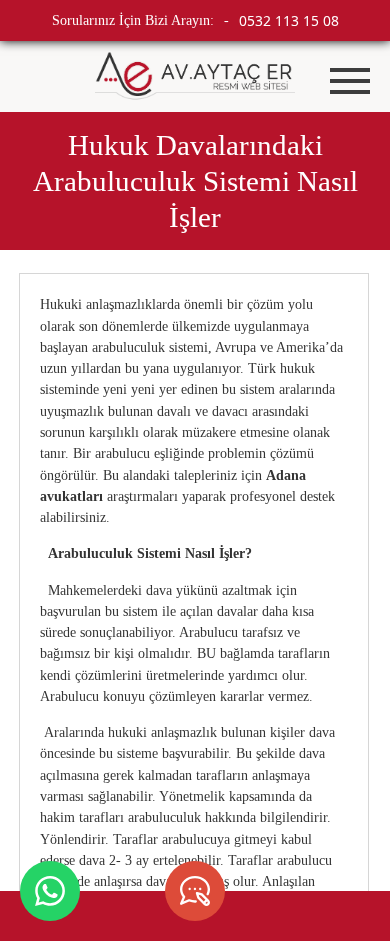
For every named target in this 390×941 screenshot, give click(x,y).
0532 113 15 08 (289, 20)
